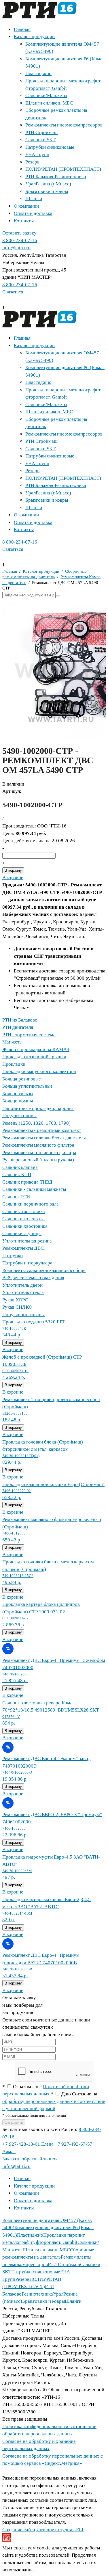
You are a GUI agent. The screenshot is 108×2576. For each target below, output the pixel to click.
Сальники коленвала (23, 1219)
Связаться (13, 292)
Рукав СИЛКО (17, 1307)
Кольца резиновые (22, 1079)
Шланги (34, 199)
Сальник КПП (17, 1174)
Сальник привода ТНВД (27, 1182)
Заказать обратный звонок (30, 2159)
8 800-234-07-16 (20, 240)
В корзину (13, 870)
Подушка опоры (19, 1116)
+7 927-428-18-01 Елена (28, 2144)
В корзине (13, 878)
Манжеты (12, 1042)
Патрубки (13, 1256)
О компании (26, 206)
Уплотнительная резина (27, 1241)
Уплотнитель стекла (23, 1292)
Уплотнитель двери (22, 1285)
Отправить (14, 2122)
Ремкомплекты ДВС (23, 1248)
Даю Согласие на (54, 2101)
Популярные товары (23, 1315)
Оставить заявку (19, 233)
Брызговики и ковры (47, 191)
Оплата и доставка (33, 213)
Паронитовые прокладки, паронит (38, 1108)
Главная (22, 29)
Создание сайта (19, 2530)
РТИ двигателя (18, 1027)
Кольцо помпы (18, 1101)
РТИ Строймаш (41, 132)
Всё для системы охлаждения (33, 1278)
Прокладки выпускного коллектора (39, 1071)
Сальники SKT (40, 140)
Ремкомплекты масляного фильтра (38, 1145)
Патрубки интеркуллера (27, 1263)
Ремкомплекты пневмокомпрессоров (64, 125)
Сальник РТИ (16, 1197)
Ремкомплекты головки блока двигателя (44, 1138)
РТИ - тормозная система (29, 1035)
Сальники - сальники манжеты (34, 1189)
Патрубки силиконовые (50, 147)
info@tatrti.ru (16, 248)
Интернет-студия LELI (60, 2530)
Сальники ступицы (22, 1233)
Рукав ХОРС (15, 1300)
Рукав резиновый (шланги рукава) (38, 1160)
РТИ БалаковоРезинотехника (56, 177)
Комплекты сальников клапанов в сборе (44, 1270)
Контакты (24, 221)
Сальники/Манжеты (46, 95)
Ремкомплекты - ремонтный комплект (42, 1130)
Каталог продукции (34, 37)
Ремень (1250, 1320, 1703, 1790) (36, 1123)
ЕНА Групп (37, 154)
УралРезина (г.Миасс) (48, 184)
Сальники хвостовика (25, 1226)
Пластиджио (38, 74)
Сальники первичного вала (31, 1204)
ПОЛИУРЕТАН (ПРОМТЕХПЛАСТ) (63, 169)
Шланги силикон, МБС (49, 103)
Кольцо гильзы (18, 1094)
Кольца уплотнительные (28, 1086)
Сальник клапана (20, 1167)
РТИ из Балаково (20, 1020)
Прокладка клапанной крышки (34, 1057)
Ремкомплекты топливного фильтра (39, 1153)
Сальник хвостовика (24, 1211)
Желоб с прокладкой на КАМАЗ (36, 1049)
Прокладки (14, 1064)
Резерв (32, 162)
